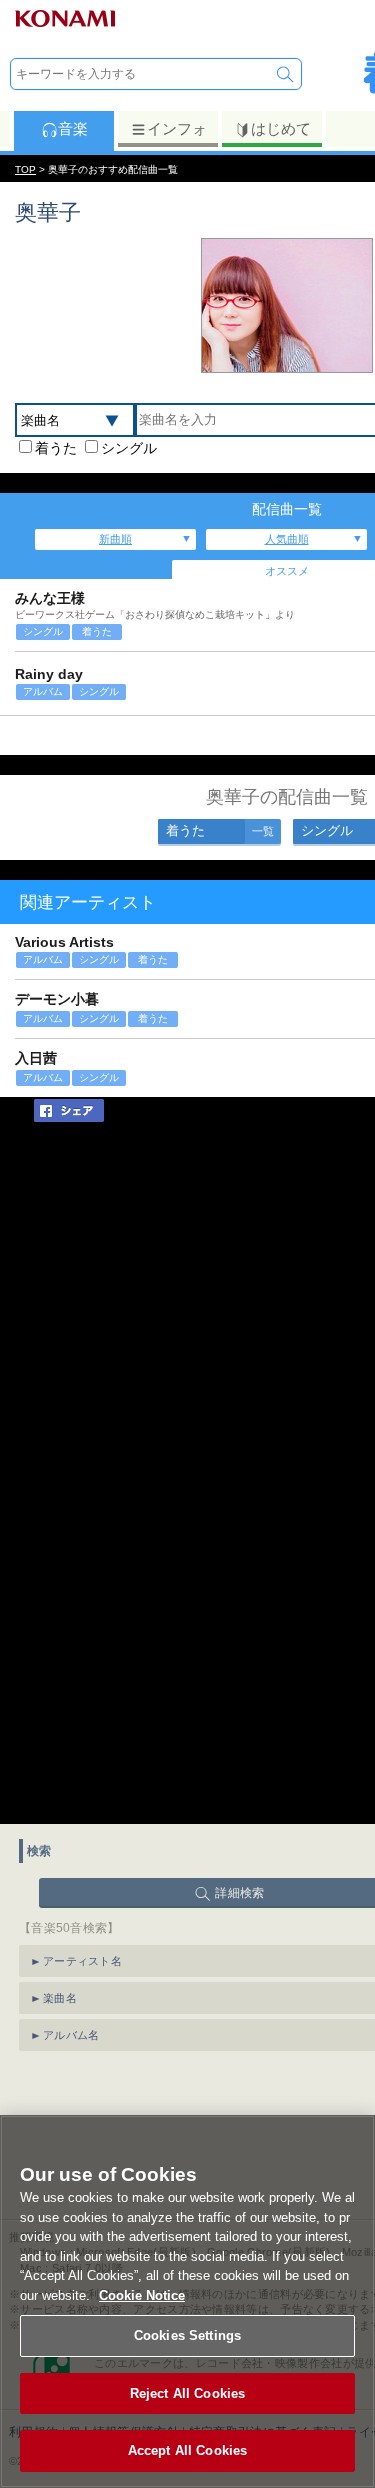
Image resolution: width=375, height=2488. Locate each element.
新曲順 (115, 539)
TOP (25, 169)
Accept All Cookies (187, 2450)
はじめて (281, 128)
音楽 (73, 128)
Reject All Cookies (187, 2393)
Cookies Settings (187, 2335)
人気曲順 (287, 539)
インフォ (177, 128)
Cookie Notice (142, 2295)
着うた (56, 448)
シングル (129, 448)
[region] (187, 2301)
